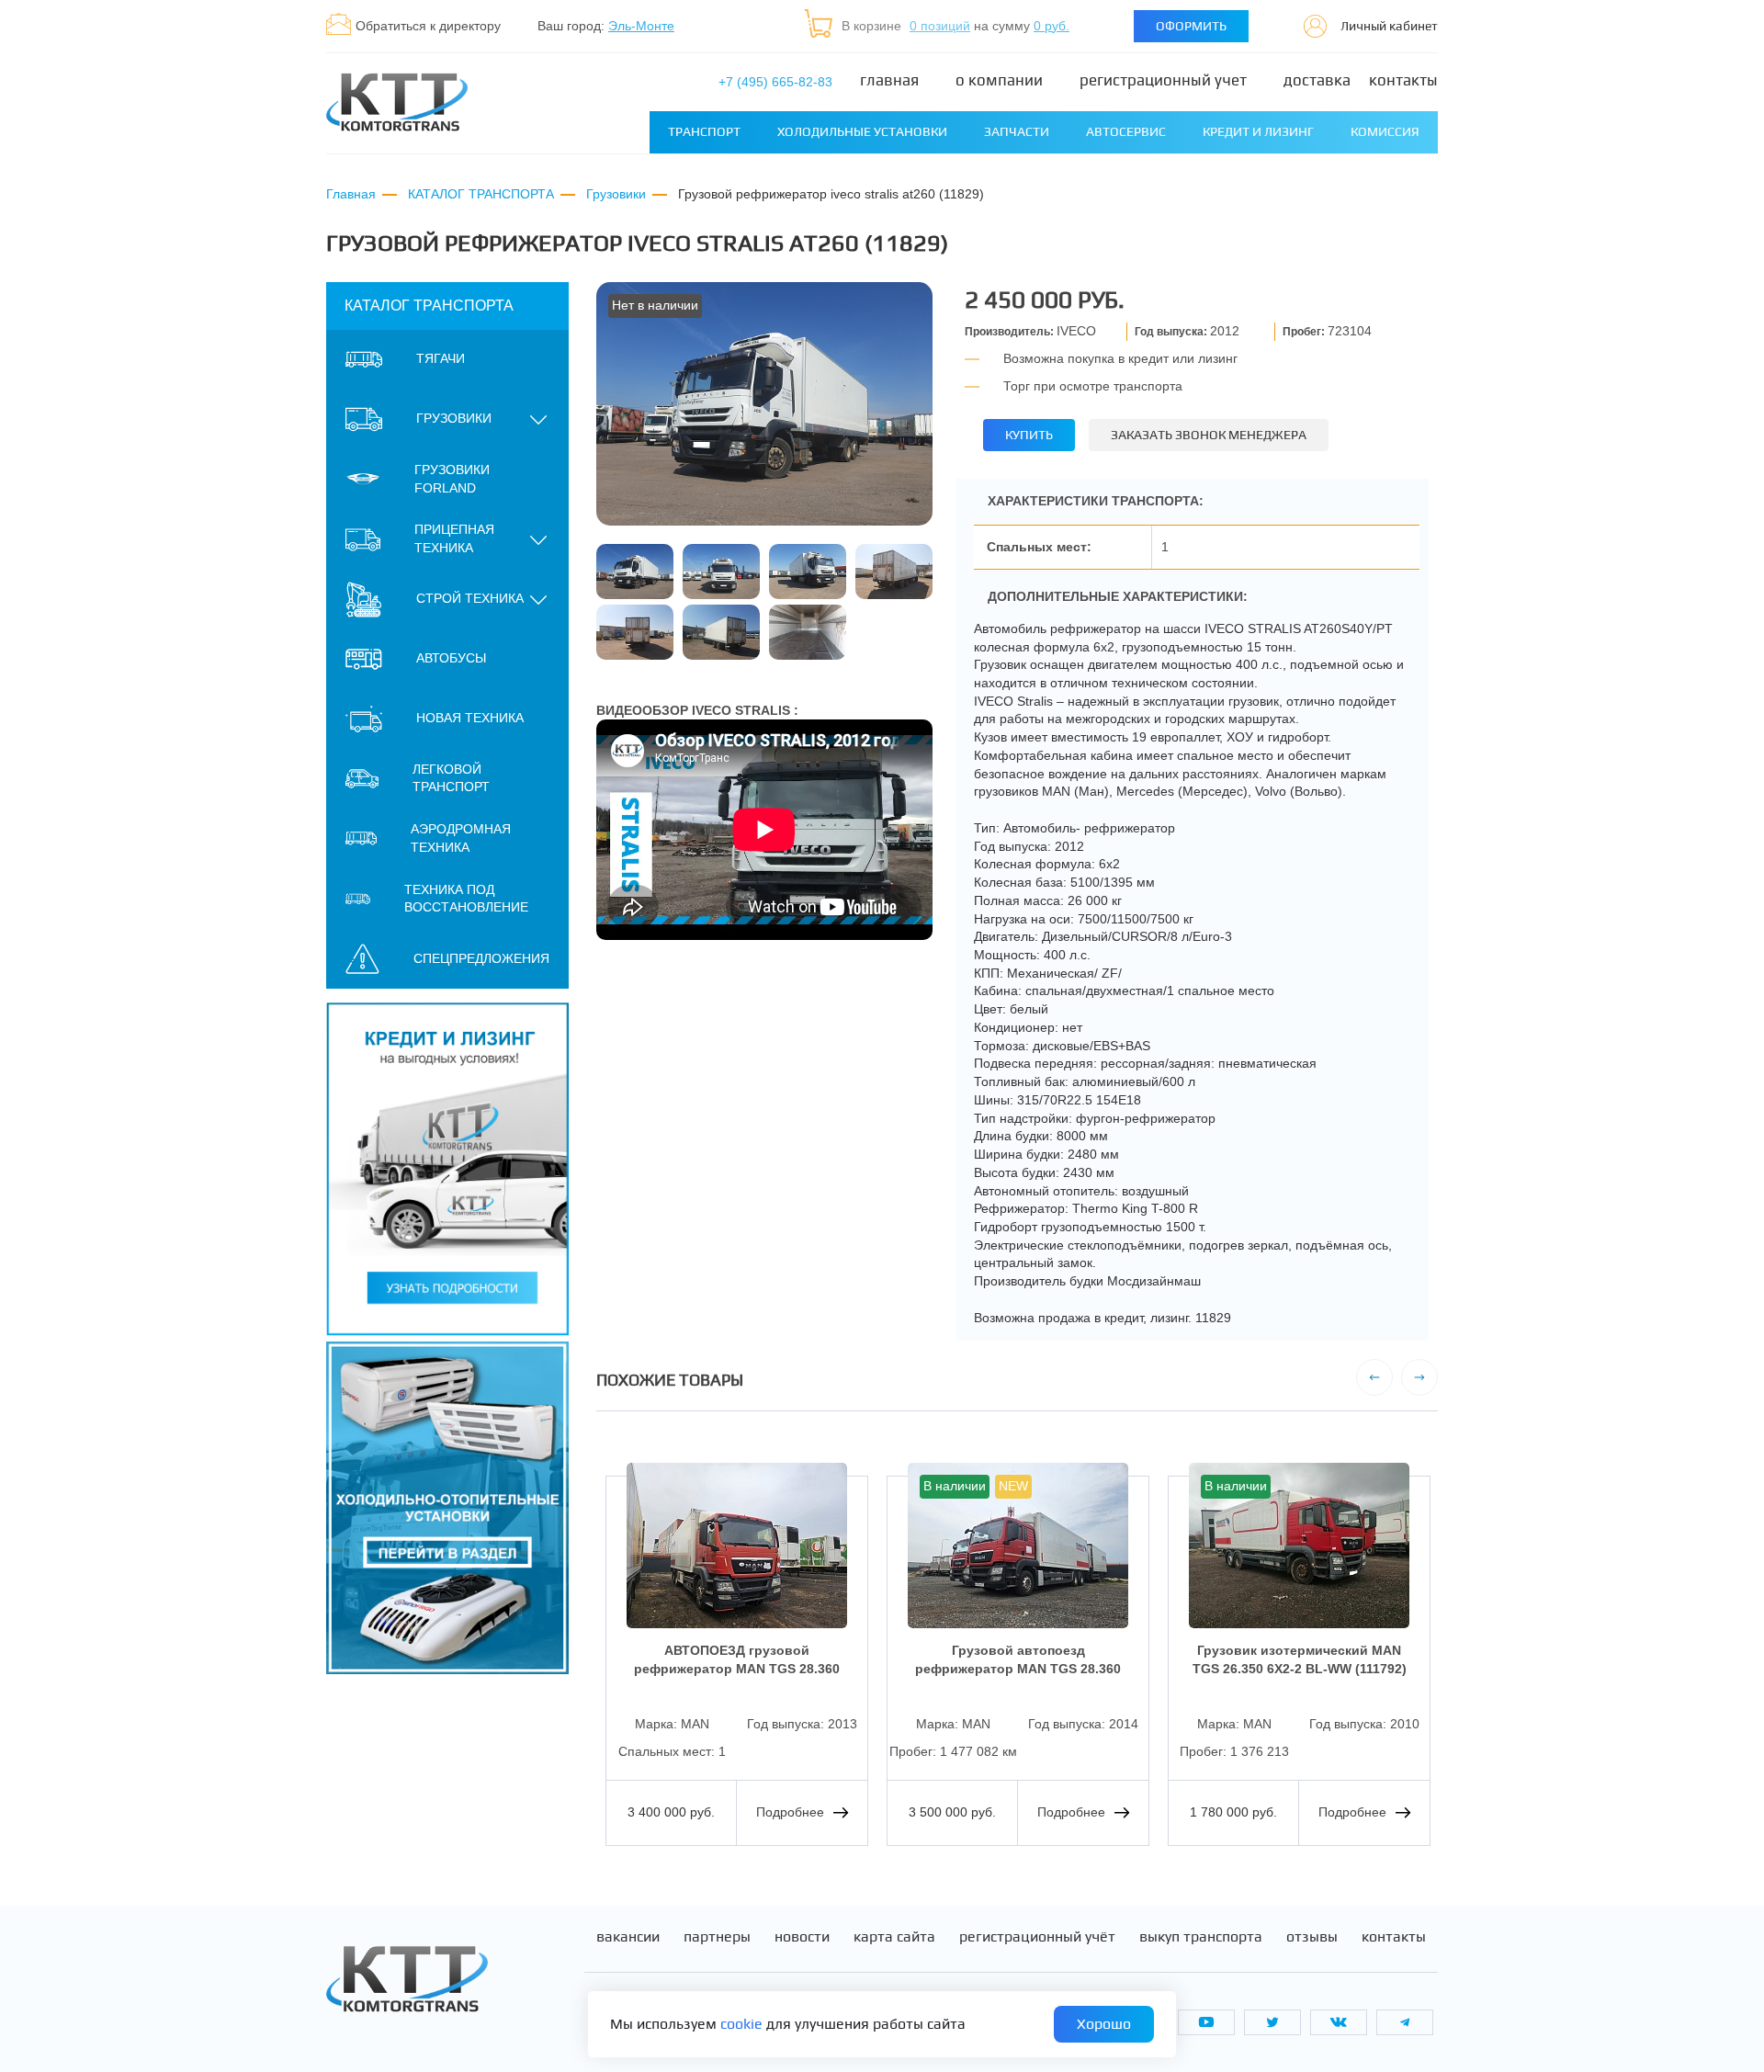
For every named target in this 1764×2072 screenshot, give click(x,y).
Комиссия (1385, 131)
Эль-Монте (641, 26)
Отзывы (1312, 1937)
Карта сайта (894, 1937)
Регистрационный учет (1163, 80)
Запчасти (1017, 131)
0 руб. (1052, 26)
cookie (741, 2024)
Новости (802, 1937)
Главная (889, 80)
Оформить (1191, 26)
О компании (999, 80)
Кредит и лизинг (1258, 131)
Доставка (1317, 80)
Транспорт (704, 131)
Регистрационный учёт (1037, 1937)
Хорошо (1104, 2024)
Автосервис (1126, 131)
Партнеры (717, 1937)
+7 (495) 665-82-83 (775, 82)
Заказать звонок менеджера (1209, 435)
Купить (1029, 435)
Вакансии (628, 1937)
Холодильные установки (862, 131)
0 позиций (940, 26)
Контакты (1403, 80)
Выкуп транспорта (1201, 1937)
